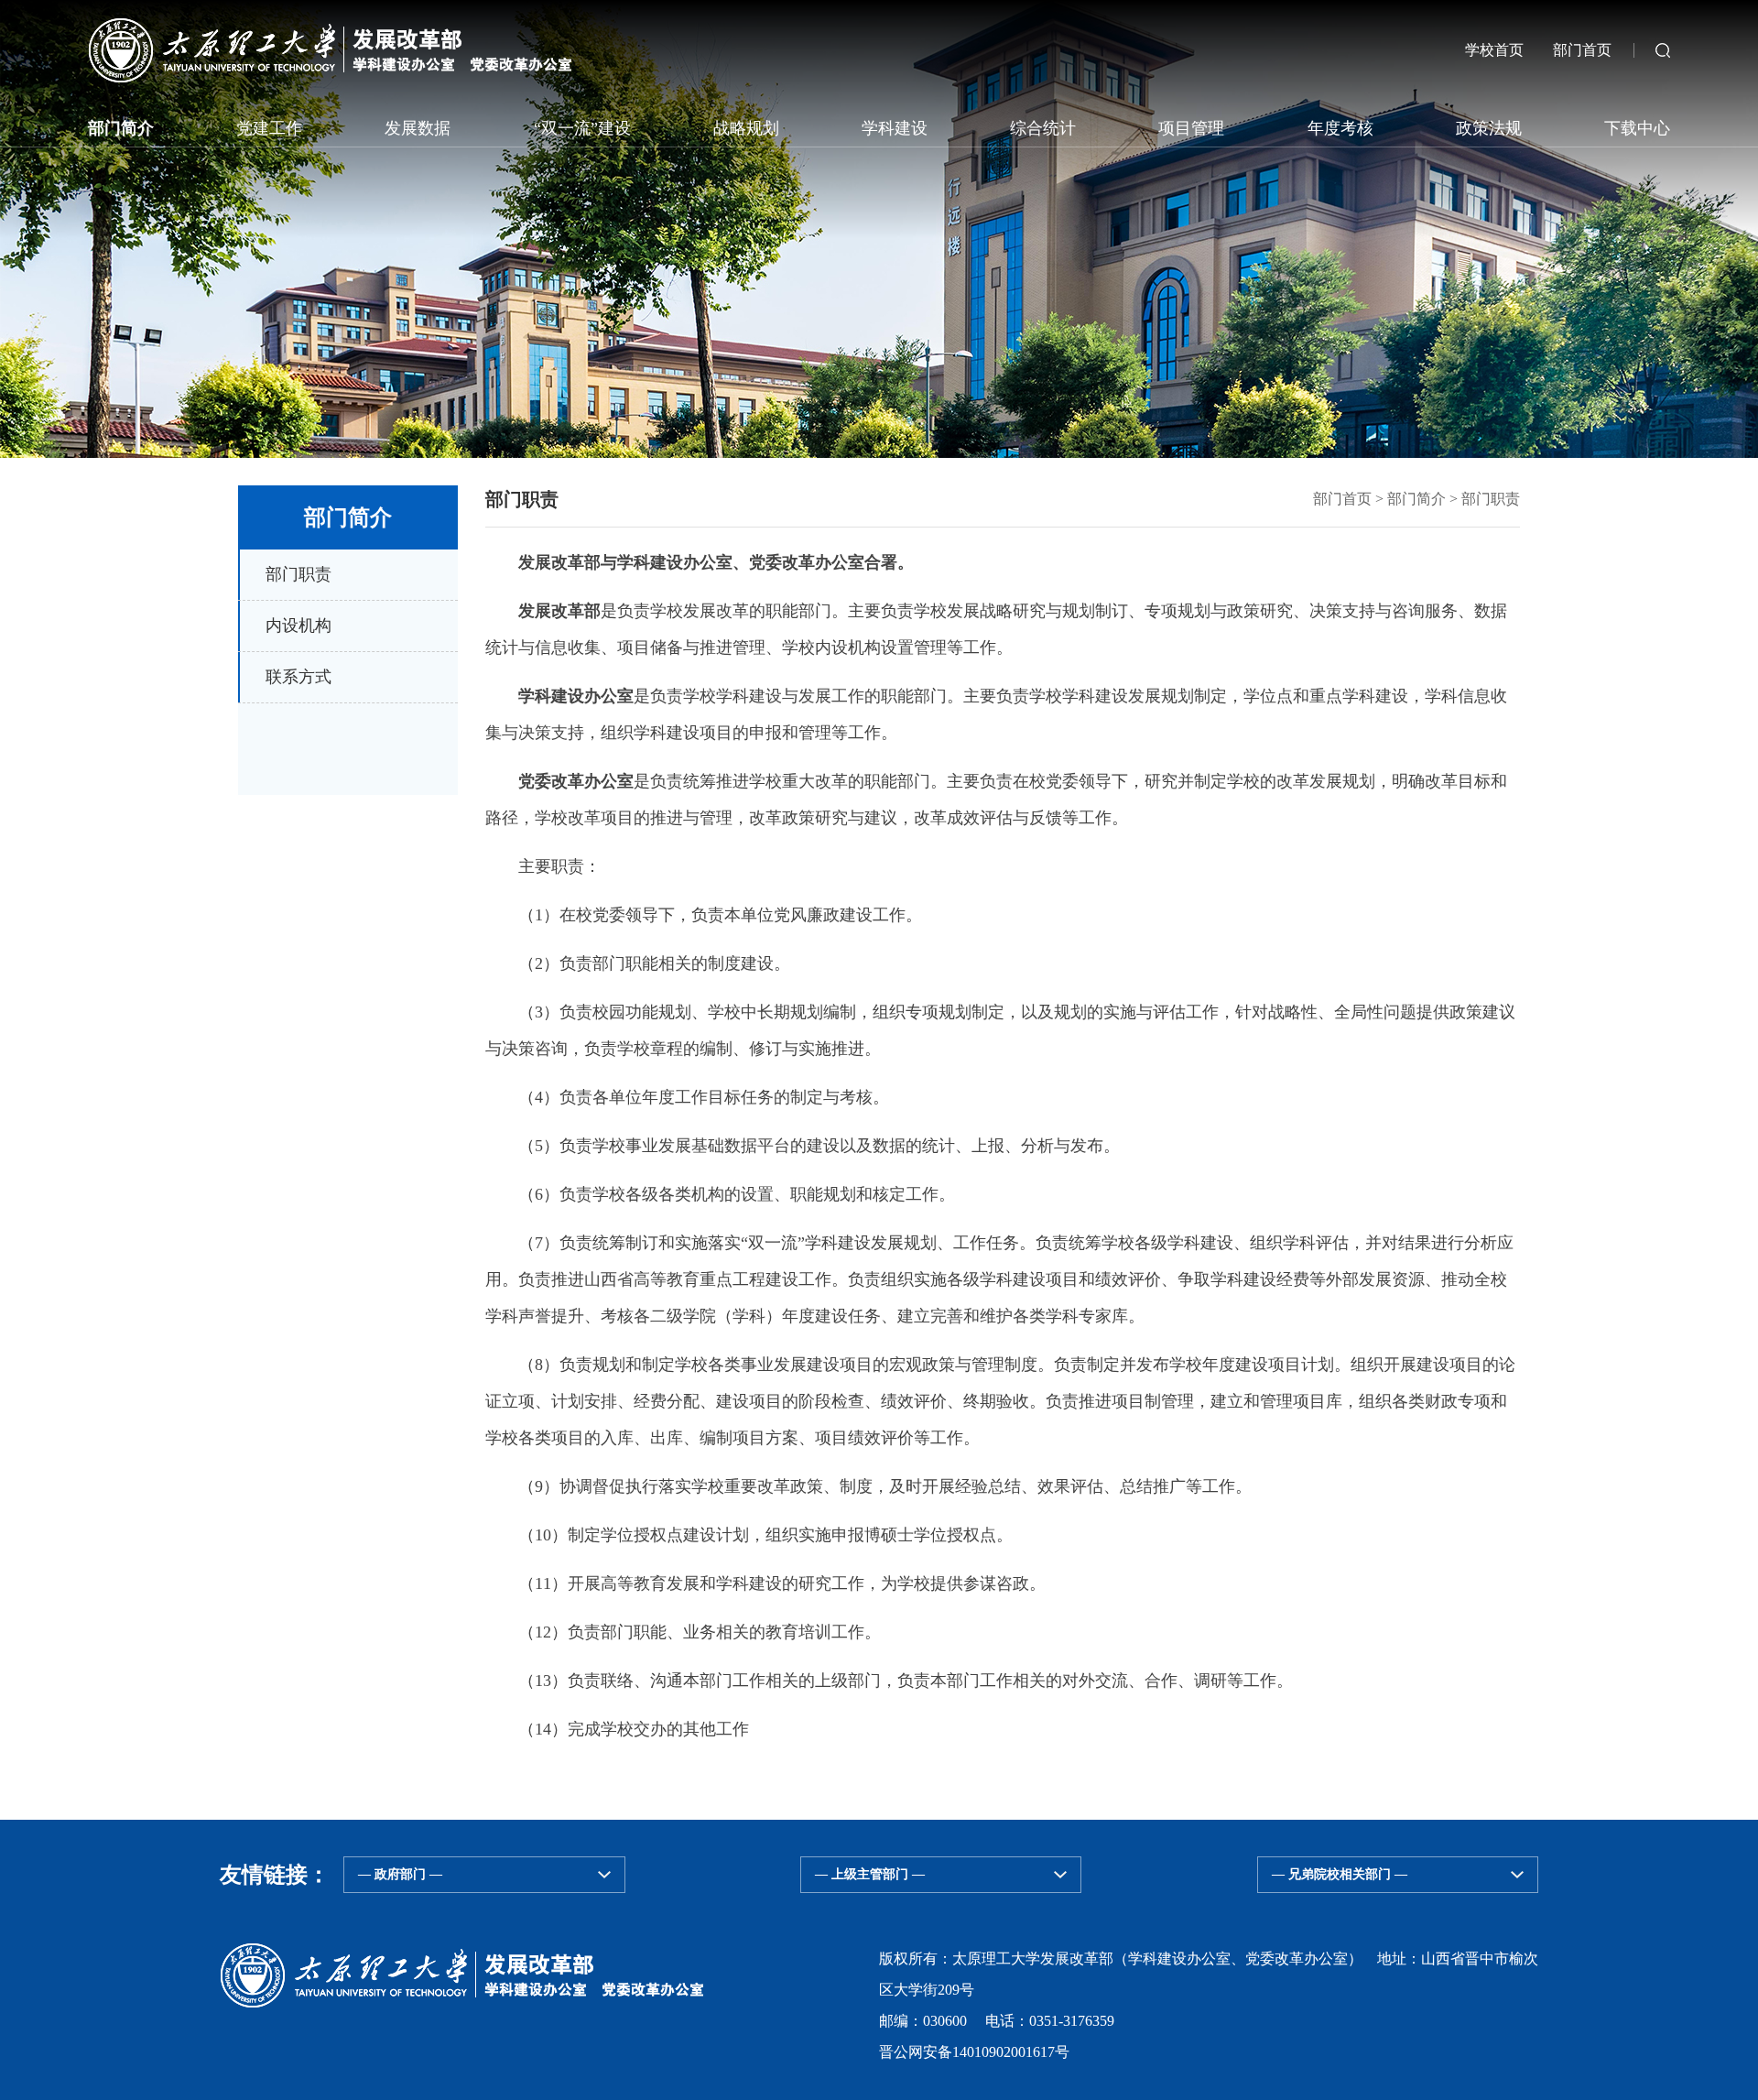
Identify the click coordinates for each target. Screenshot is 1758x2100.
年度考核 (1340, 128)
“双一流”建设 (582, 128)
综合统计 (1043, 128)
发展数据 (418, 128)
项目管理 (1191, 128)
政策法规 (1489, 128)
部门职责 (1491, 499)
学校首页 (1494, 50)
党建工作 (269, 128)
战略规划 (746, 128)
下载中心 (1637, 128)
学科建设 (895, 128)
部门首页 (1568, 50)
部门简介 (121, 128)
